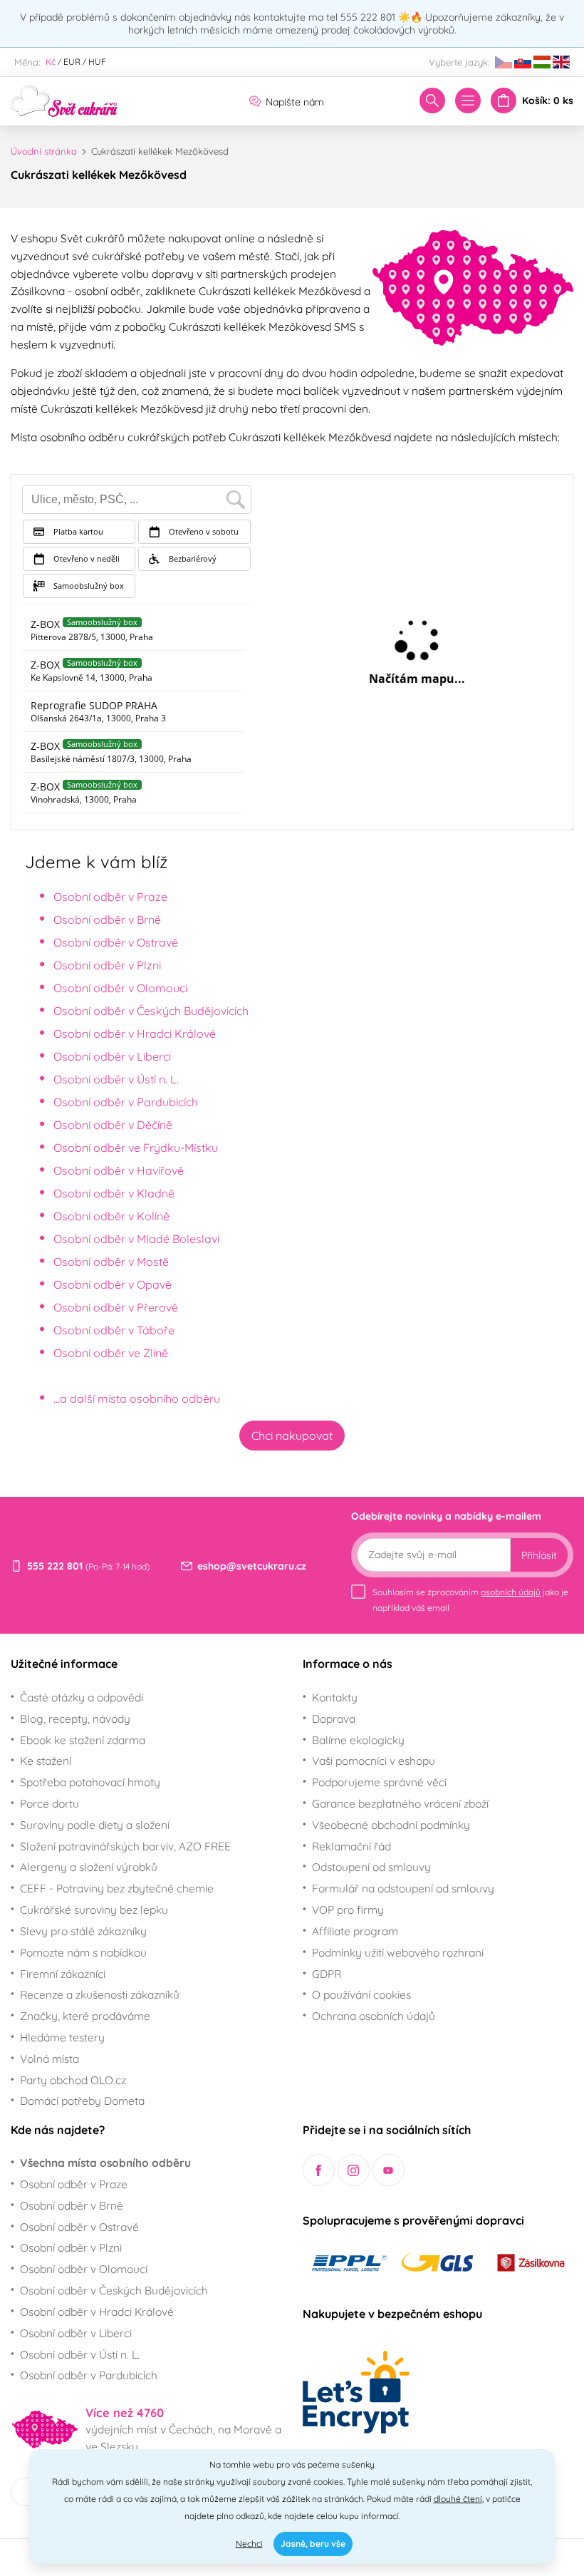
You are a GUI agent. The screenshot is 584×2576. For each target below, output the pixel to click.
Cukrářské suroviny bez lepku (94, 1910)
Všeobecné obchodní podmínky (391, 1825)
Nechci (249, 2544)
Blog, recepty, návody (75, 1719)
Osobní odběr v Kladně (114, 1193)
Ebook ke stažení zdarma (83, 1740)
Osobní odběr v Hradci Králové (135, 1034)
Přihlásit (539, 1555)
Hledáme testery (62, 2037)
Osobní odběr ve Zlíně (111, 1353)
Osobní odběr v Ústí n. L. (116, 1079)
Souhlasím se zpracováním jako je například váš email (470, 1600)
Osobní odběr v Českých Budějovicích (151, 1011)
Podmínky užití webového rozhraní (398, 1952)
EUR (72, 62)
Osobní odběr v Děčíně (113, 1125)
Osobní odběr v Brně (107, 919)
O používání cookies (361, 1994)
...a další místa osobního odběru (137, 1398)
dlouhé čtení (458, 2499)
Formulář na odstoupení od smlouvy (403, 1888)
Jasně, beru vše (313, 2544)
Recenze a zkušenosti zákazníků (100, 1994)
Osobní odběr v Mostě (111, 1262)
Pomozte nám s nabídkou (83, 1952)
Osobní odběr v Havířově (119, 1170)
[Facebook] (319, 2170)
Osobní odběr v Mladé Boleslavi (136, 1239)
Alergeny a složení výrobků (89, 1867)
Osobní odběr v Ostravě (116, 942)
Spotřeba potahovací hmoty (90, 1782)
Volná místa (49, 2059)
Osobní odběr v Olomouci (120, 988)
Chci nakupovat (292, 1436)
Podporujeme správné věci (379, 1782)
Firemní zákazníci (63, 1974)
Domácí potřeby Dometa (82, 2101)
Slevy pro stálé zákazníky (83, 1931)
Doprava (334, 1719)
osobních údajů (511, 1592)
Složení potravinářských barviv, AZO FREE (125, 1846)
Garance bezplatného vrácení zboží (400, 1803)
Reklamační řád (351, 1846)
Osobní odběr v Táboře (114, 1330)
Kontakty (335, 1697)
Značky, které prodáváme (85, 2016)
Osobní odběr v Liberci (112, 1056)
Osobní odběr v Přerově (116, 1307)
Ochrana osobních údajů (374, 2016)
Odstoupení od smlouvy (371, 1867)
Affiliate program (355, 1931)
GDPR (327, 1974)
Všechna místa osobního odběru (105, 2163)
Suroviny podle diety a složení (95, 1825)
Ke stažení (46, 1761)
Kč (51, 62)
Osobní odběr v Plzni (107, 965)
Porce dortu (49, 1803)
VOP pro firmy (348, 1910)
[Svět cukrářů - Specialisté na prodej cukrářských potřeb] (64, 100)
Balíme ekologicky (358, 1740)
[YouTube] (389, 2170)
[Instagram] (354, 2170)
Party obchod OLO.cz (73, 2080)
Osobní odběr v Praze (110, 897)
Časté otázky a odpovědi (82, 1697)
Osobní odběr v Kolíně (111, 1216)
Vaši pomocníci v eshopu (374, 1761)
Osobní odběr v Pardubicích (126, 1102)
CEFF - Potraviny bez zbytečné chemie (117, 1888)
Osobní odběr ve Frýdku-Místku (136, 1148)
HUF (97, 62)
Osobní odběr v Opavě (113, 1284)
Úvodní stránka (44, 151)
